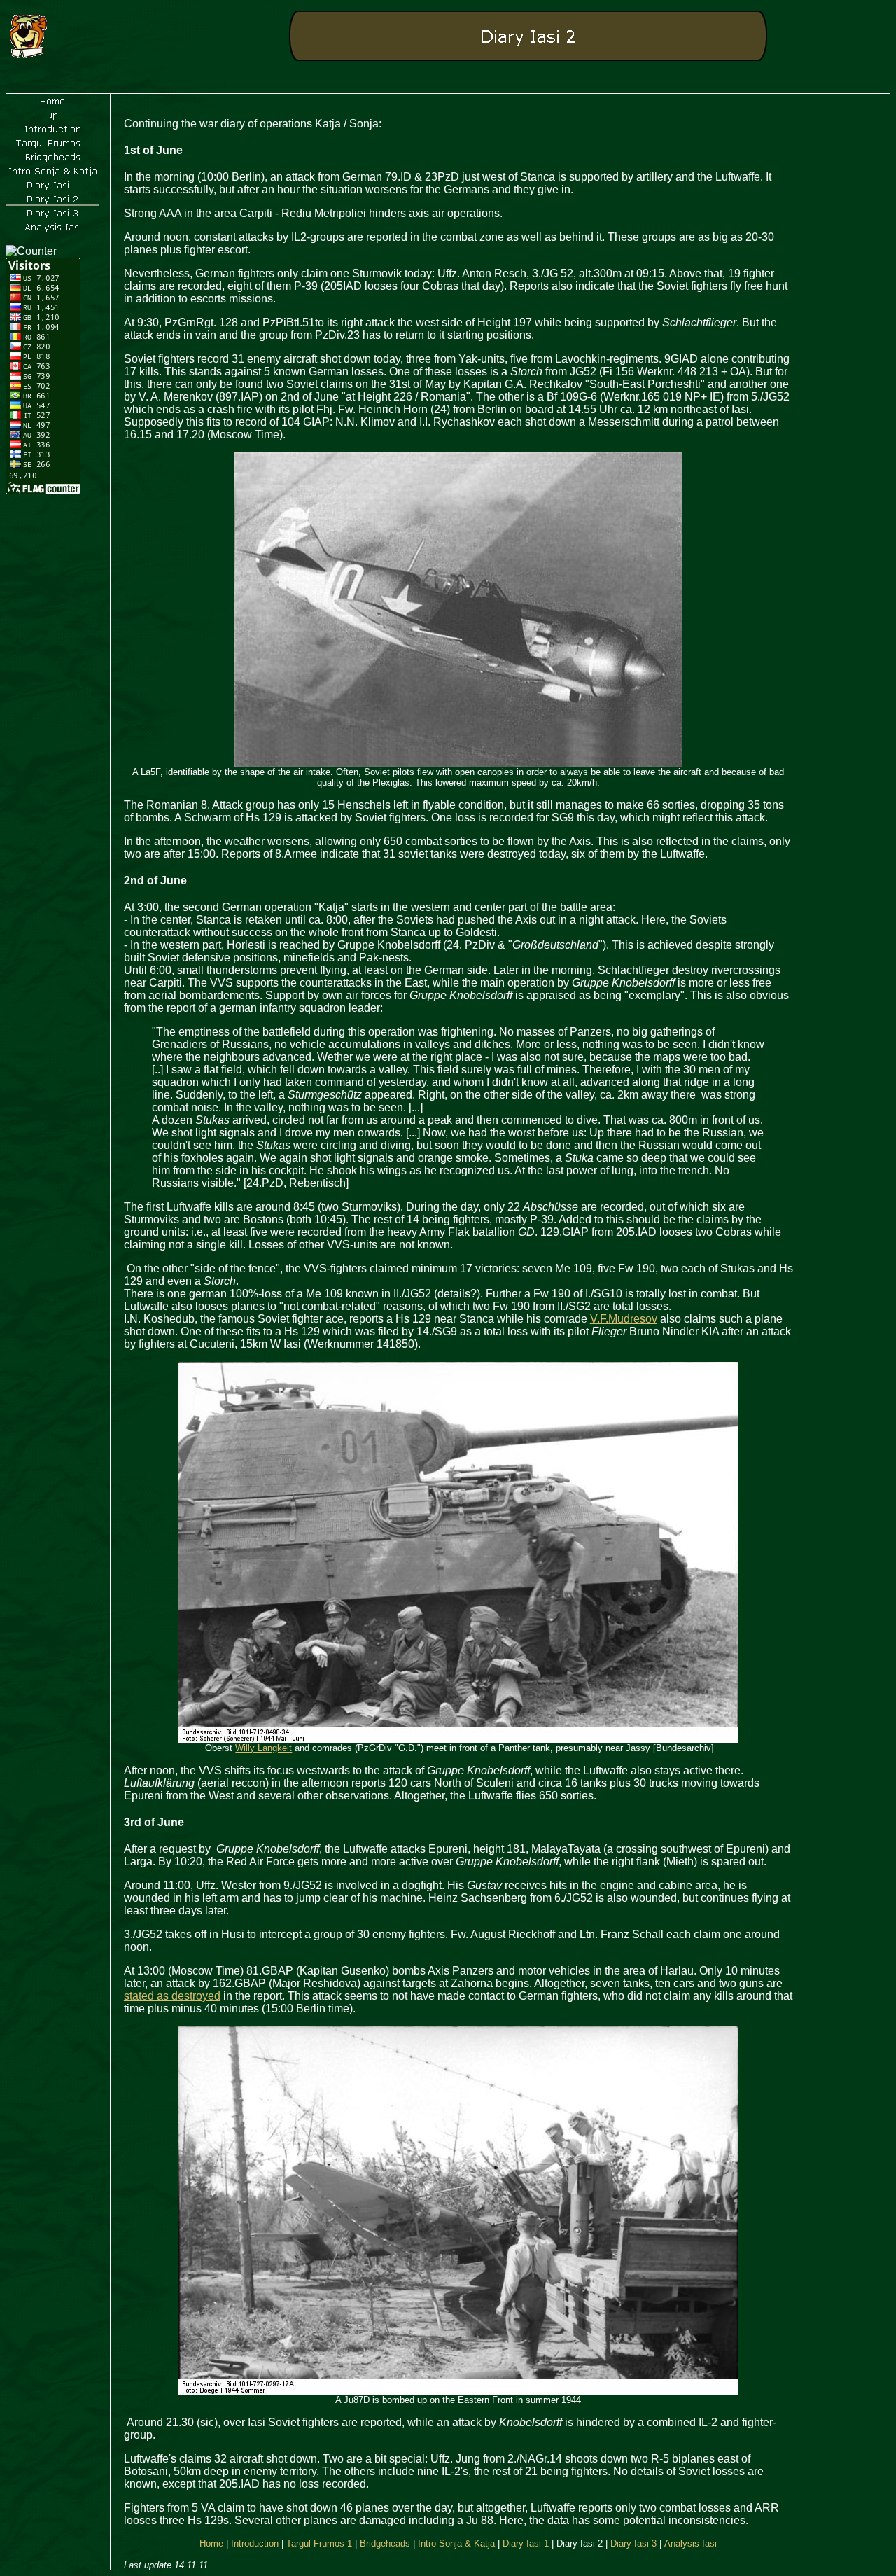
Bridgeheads (385, 2543)
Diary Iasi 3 (633, 2543)
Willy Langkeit (264, 1748)
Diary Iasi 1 (526, 2543)
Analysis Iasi (691, 2543)
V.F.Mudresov (624, 1319)
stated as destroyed (172, 1996)
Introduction (255, 2543)
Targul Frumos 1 (319, 2543)
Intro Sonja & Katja (456, 2543)
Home (211, 2543)
